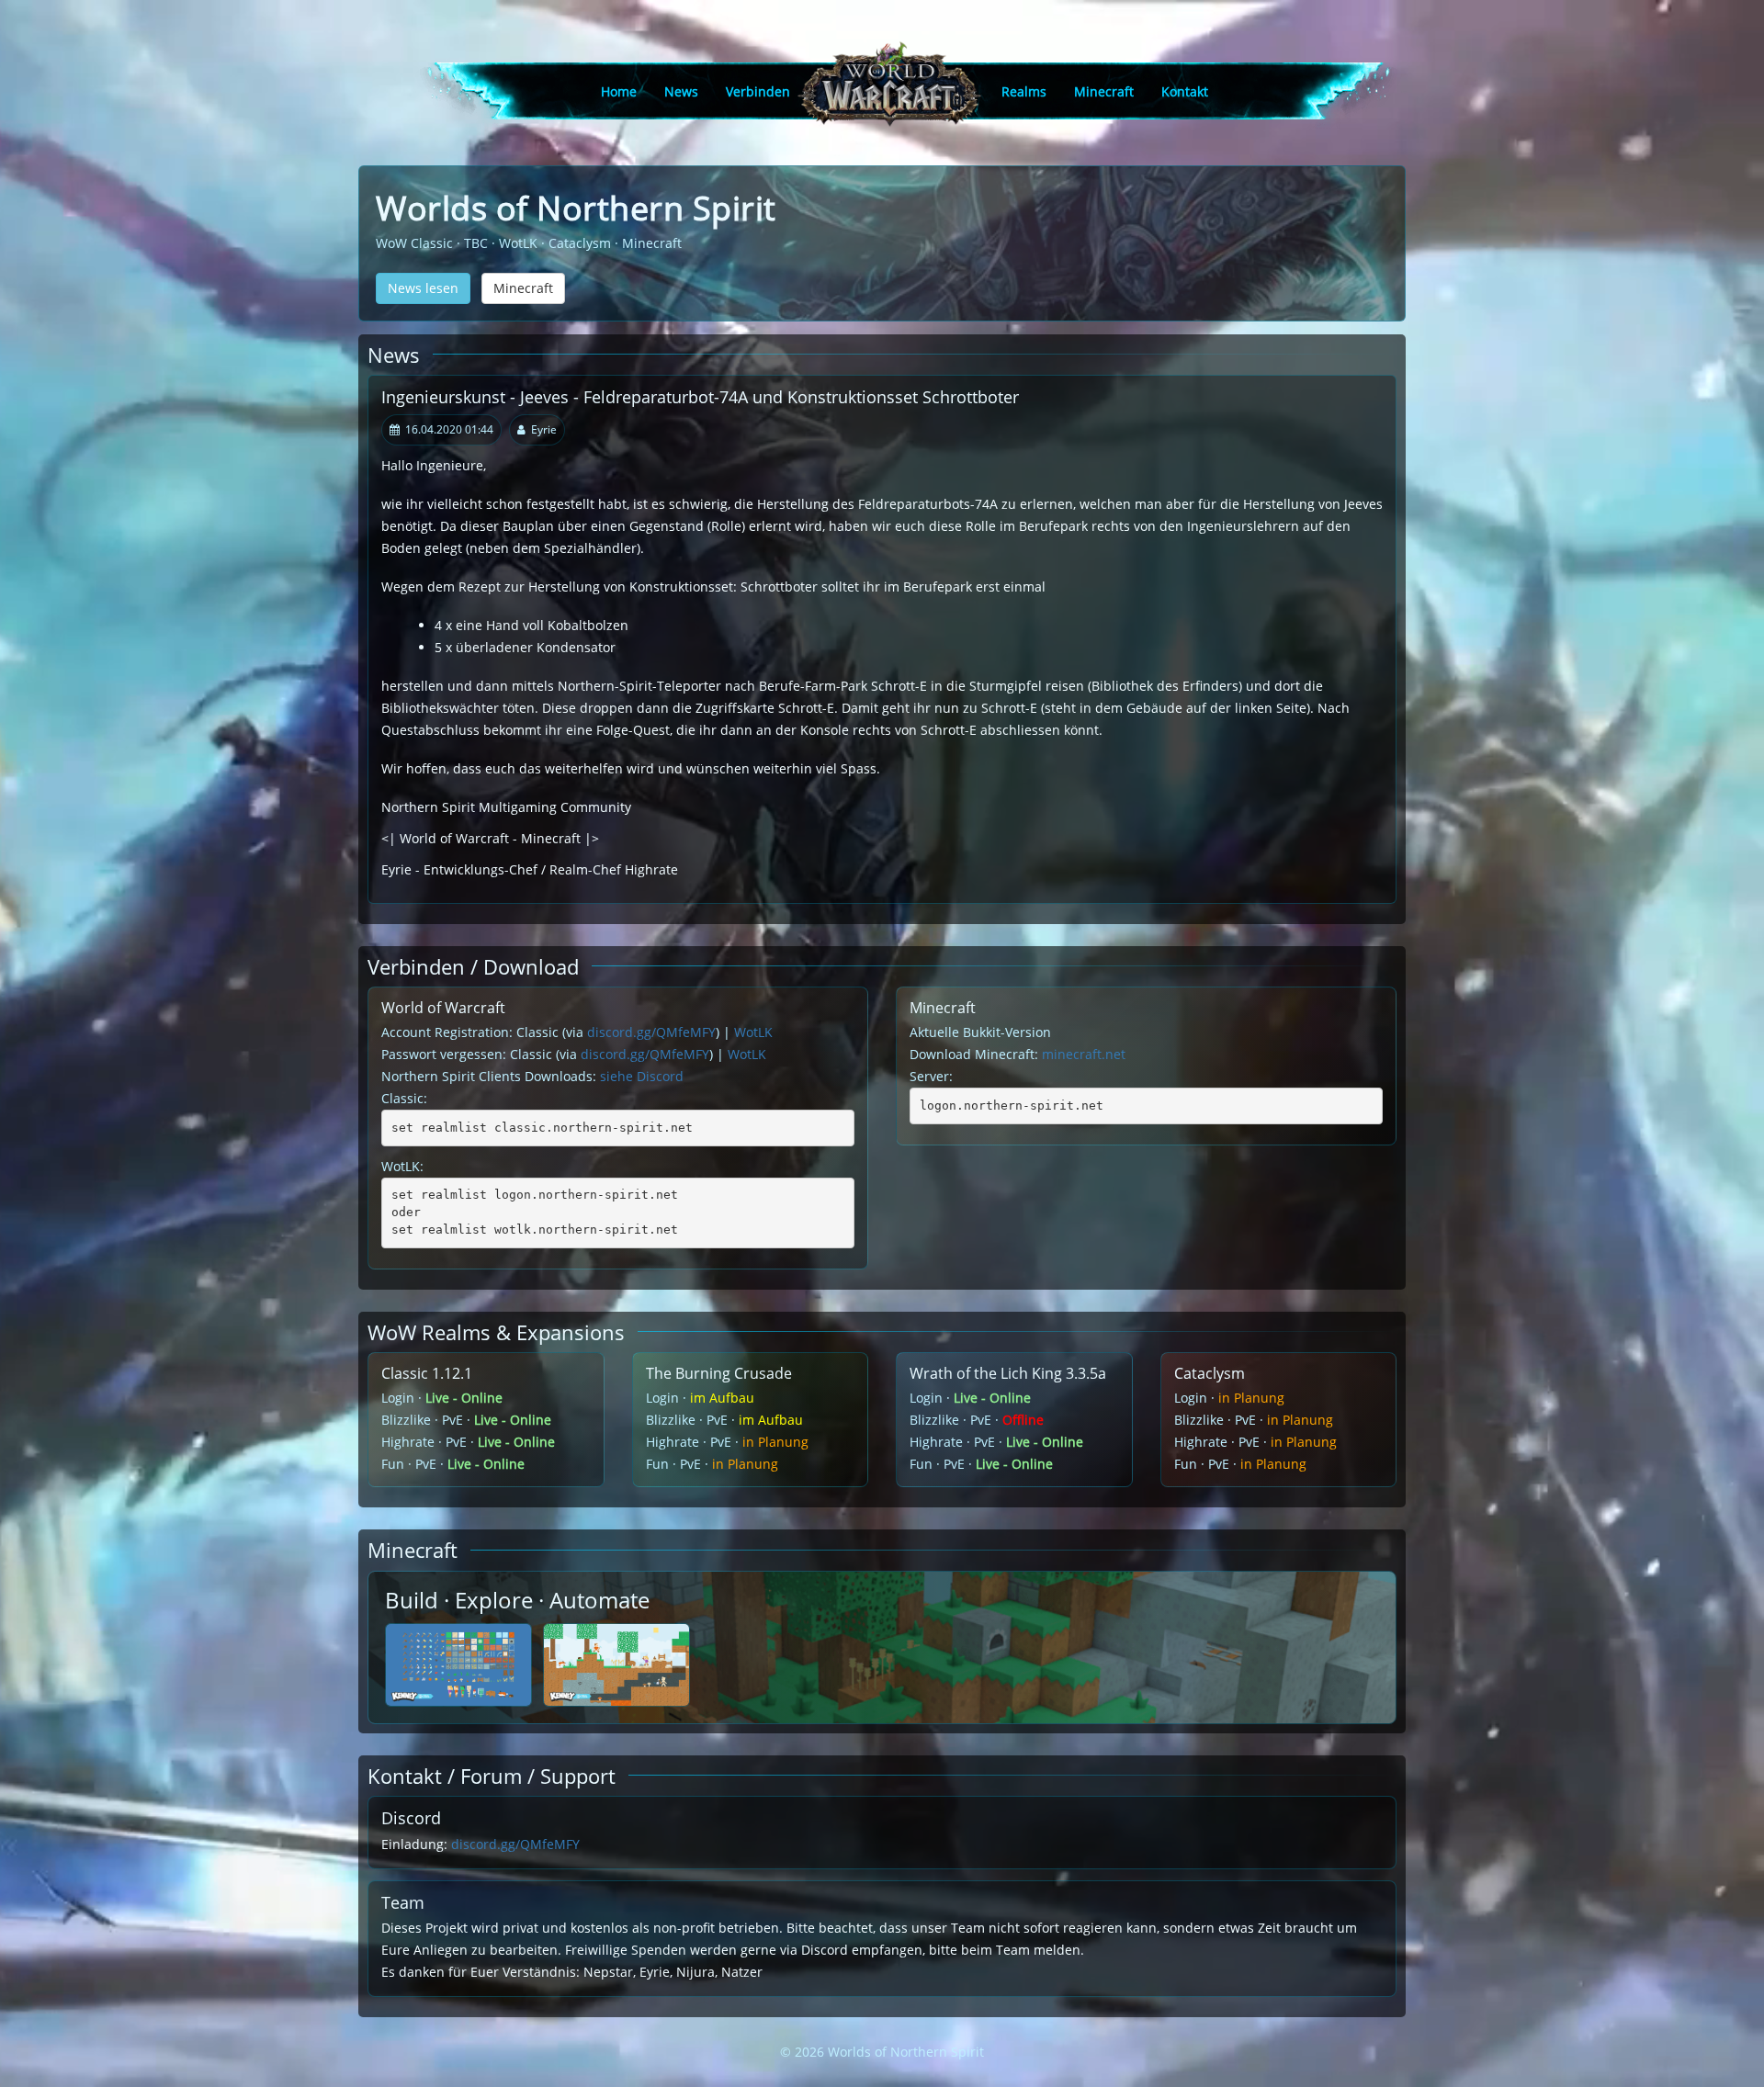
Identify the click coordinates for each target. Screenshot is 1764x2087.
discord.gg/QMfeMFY (651, 1032)
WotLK (753, 1032)
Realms (1024, 91)
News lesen (423, 288)
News (681, 91)
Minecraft (1104, 91)
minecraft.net (1084, 1054)
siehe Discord (642, 1076)
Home (619, 91)
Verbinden (758, 91)
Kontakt (1185, 91)
